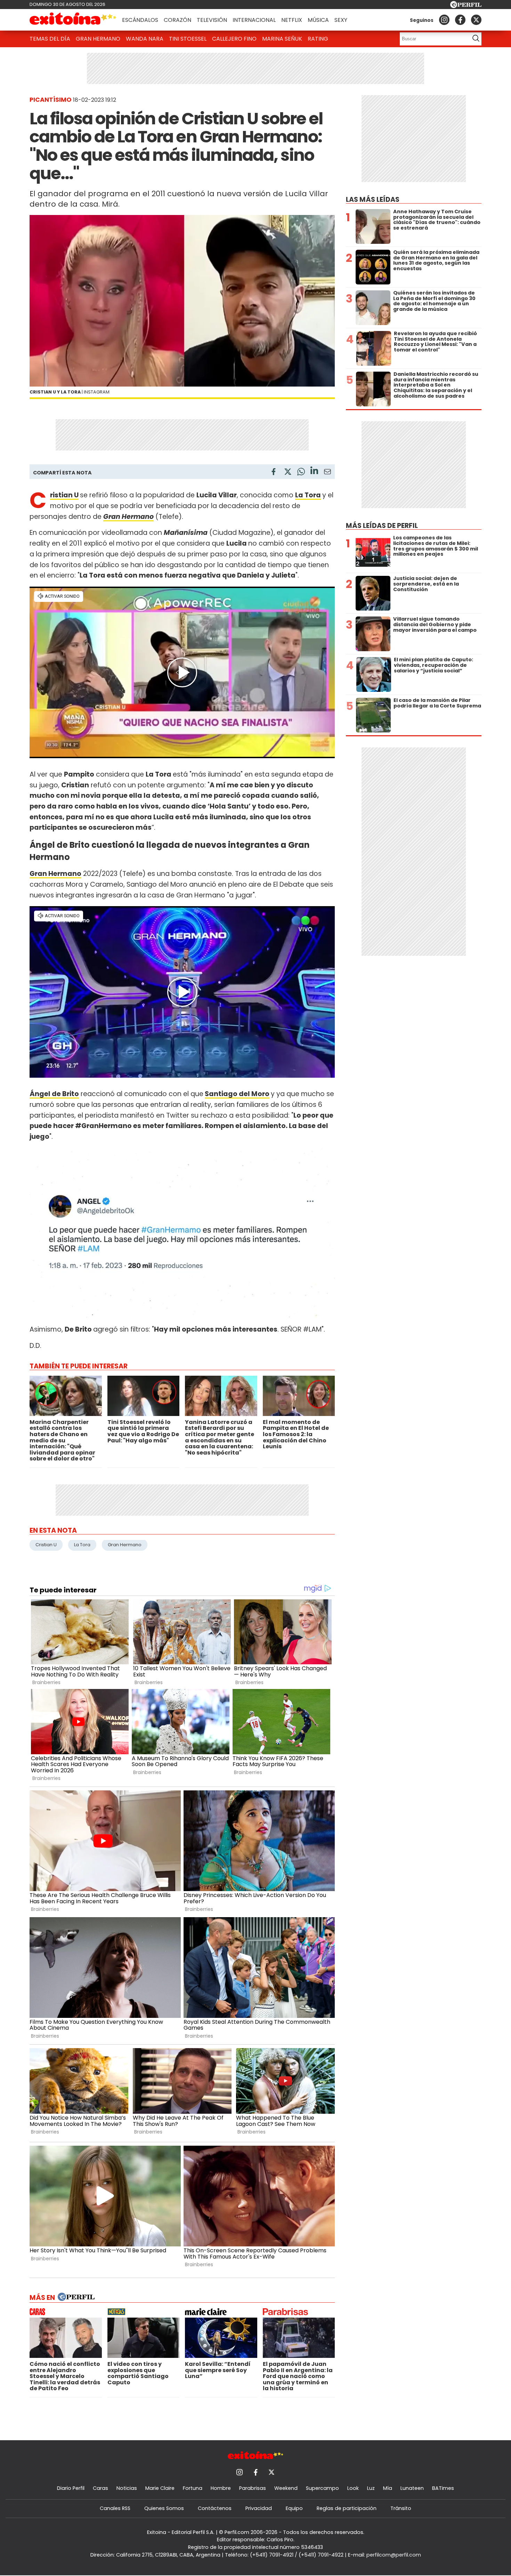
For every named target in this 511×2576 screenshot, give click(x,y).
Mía (388, 2488)
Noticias (127, 2488)
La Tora (308, 495)
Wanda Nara (145, 39)
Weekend (286, 2488)
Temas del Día (50, 39)
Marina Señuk (282, 39)
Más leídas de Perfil (382, 526)
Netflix (292, 20)
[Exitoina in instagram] (444, 20)
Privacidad (259, 2508)
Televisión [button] (212, 20)
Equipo (294, 2508)
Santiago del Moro (237, 1094)
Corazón (177, 20)
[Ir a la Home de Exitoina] (73, 20)
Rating (318, 39)
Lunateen (412, 2488)
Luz (371, 2488)
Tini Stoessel (188, 39)
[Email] (327, 473)
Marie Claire (160, 2488)
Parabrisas (253, 2488)
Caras (100, 2488)
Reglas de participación (347, 2508)
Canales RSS (115, 2508)
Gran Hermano (98, 39)
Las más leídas (373, 200)
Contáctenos (215, 2508)
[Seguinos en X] (476, 20)
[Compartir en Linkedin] (314, 471)
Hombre (221, 2488)
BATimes (443, 2488)
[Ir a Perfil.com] (466, 6)
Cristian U (64, 495)
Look (353, 2488)
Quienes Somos (164, 2508)
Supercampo (322, 2488)
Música (318, 20)
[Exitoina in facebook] (460, 20)
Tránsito (401, 2508)
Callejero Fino (234, 39)
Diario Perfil (71, 2488)
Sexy (341, 20)
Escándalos (140, 20)
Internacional (254, 20)
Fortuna (193, 2488)
